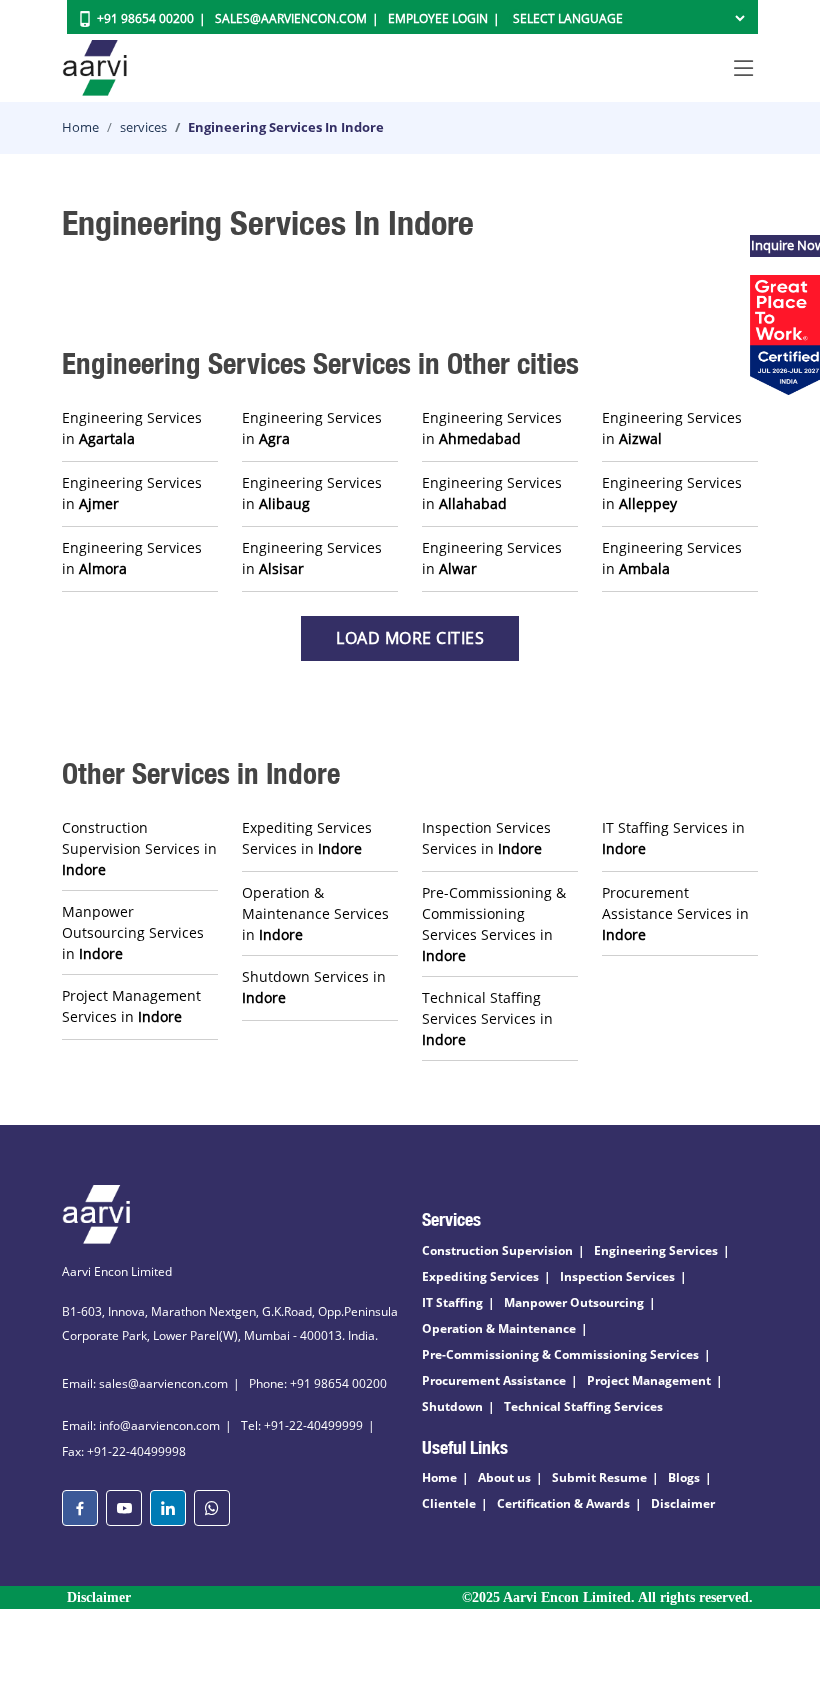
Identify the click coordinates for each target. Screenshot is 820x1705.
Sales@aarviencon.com (291, 18)
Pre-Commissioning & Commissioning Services (560, 1354)
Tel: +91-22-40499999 (302, 1425)
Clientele (449, 1503)
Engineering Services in (132, 428)
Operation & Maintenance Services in (315, 913)
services (143, 127)
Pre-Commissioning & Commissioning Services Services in (494, 924)
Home (80, 127)
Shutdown (452, 1406)
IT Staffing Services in (673, 838)
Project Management (649, 1380)
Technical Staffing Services (583, 1406)
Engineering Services (656, 1250)
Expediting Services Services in (307, 838)
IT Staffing (452, 1302)
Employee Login (438, 18)
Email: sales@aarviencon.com (145, 1383)
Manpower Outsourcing (574, 1302)
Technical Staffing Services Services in (487, 1018)
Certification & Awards (563, 1503)
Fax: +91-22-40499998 (124, 1451)
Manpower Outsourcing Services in (133, 932)
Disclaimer (683, 1503)
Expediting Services (480, 1276)
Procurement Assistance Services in (675, 913)
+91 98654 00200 (145, 18)
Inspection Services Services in (486, 838)
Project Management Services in (131, 1006)
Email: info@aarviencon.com (141, 1425)
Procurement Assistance (494, 1380)
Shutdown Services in (314, 987)
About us (504, 1477)
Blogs (684, 1477)
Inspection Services (617, 1276)
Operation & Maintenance (499, 1328)
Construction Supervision (497, 1250)
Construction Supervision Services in (139, 848)
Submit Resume (599, 1477)
